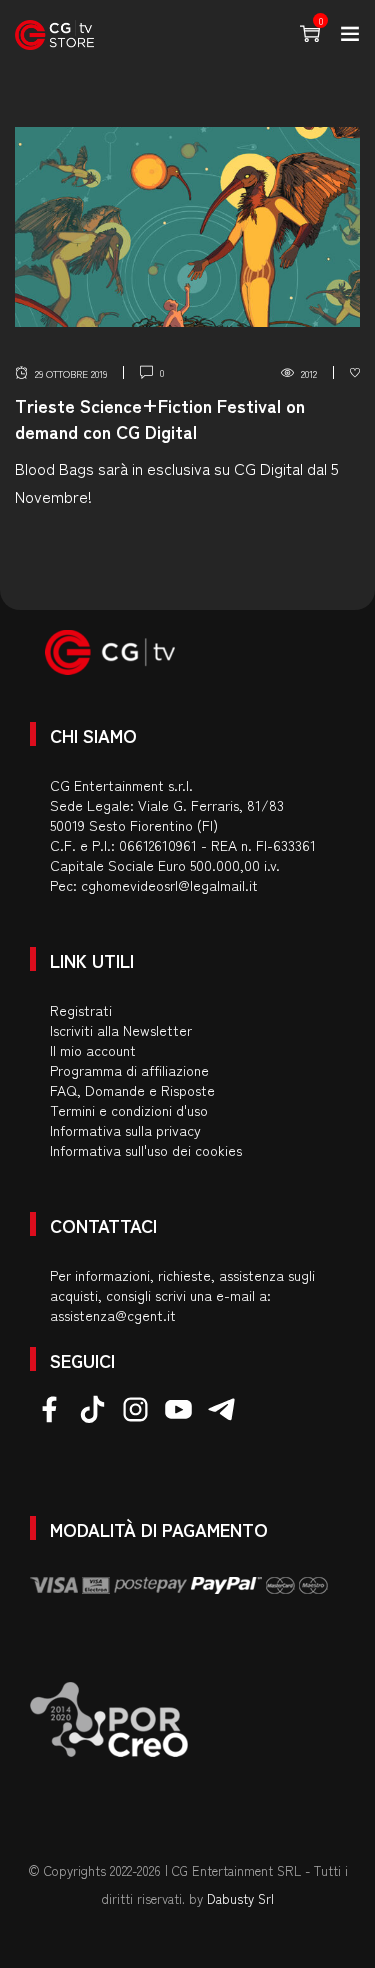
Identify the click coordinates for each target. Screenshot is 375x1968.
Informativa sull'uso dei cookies (146, 1150)
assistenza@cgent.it (113, 1315)
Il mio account (93, 1050)
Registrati (81, 1010)
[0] (355, 373)
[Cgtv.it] (54, 35)
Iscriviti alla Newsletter (121, 1030)
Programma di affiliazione (129, 1070)
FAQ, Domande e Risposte (132, 1090)
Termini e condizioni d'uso (129, 1110)
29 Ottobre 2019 (71, 373)
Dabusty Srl (240, 1898)
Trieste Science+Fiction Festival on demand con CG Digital (160, 417)
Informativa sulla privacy (125, 1130)
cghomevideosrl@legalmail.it (169, 885)
